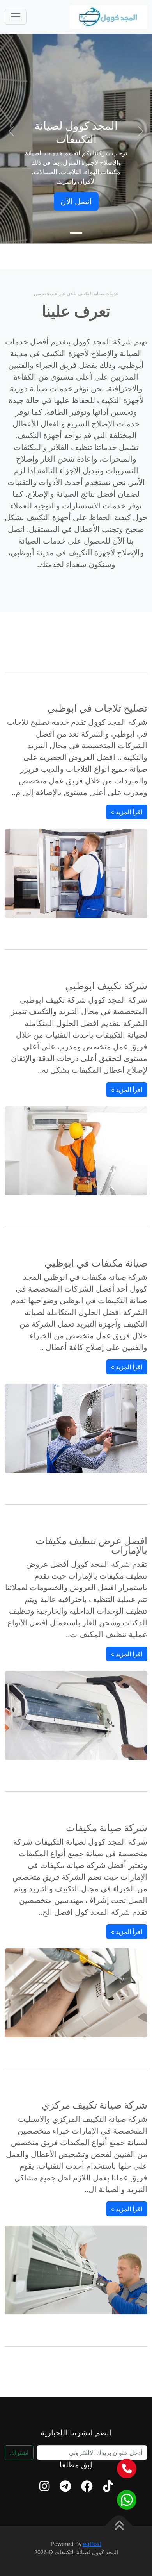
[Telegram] (65, 2486)
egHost (92, 2544)
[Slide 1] (76, 233)
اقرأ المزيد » (127, 812)
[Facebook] (87, 2486)
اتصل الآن (76, 201)
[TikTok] (108, 2486)
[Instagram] (44, 2486)
